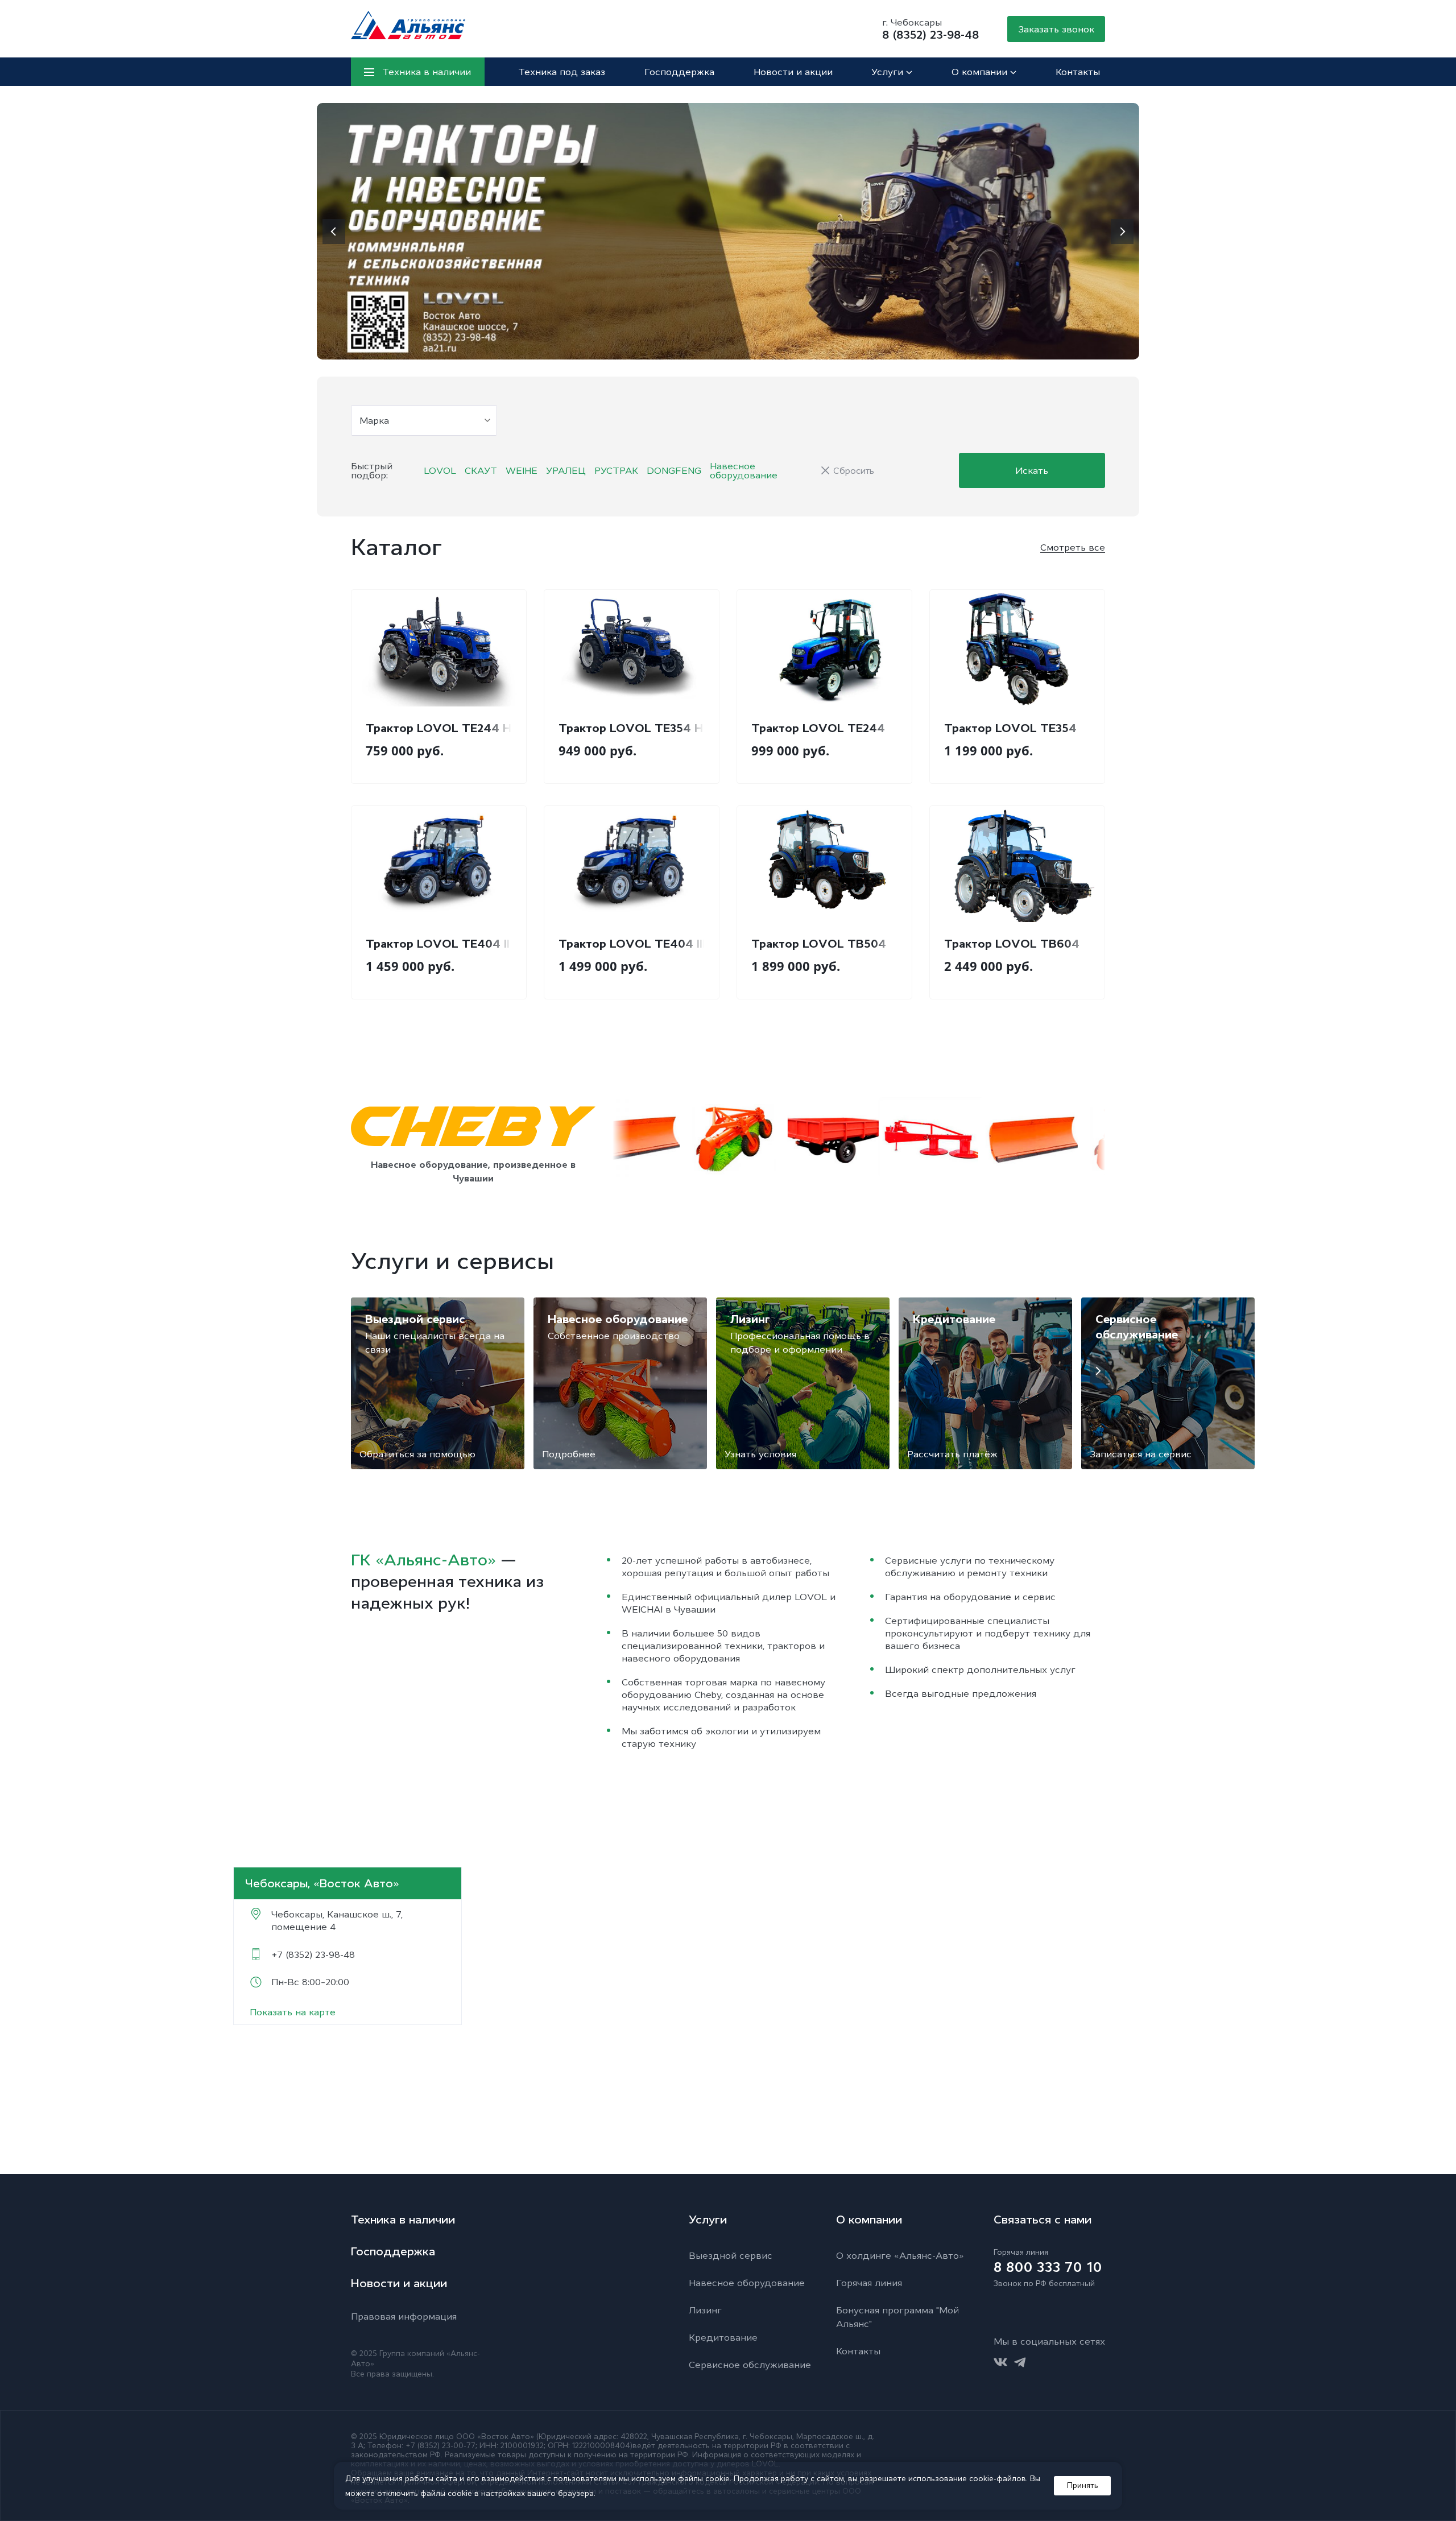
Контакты (1078, 72)
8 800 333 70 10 (1048, 2267)
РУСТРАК (616, 470)
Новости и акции (793, 72)
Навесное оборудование (744, 470)
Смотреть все (1073, 547)
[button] (334, 232)
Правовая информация (404, 2316)
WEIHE (522, 470)
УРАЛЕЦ (566, 470)
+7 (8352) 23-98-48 (313, 1954)
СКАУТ (481, 470)
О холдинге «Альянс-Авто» (900, 2255)
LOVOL (440, 470)
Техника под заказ (562, 72)
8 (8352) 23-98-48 (930, 35)
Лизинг (705, 2310)
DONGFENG (674, 470)
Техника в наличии (403, 2220)
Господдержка (679, 72)
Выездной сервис (731, 2255)
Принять (1083, 2485)
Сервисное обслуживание (750, 2365)
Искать (1032, 470)
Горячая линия (869, 2283)
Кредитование (723, 2337)
